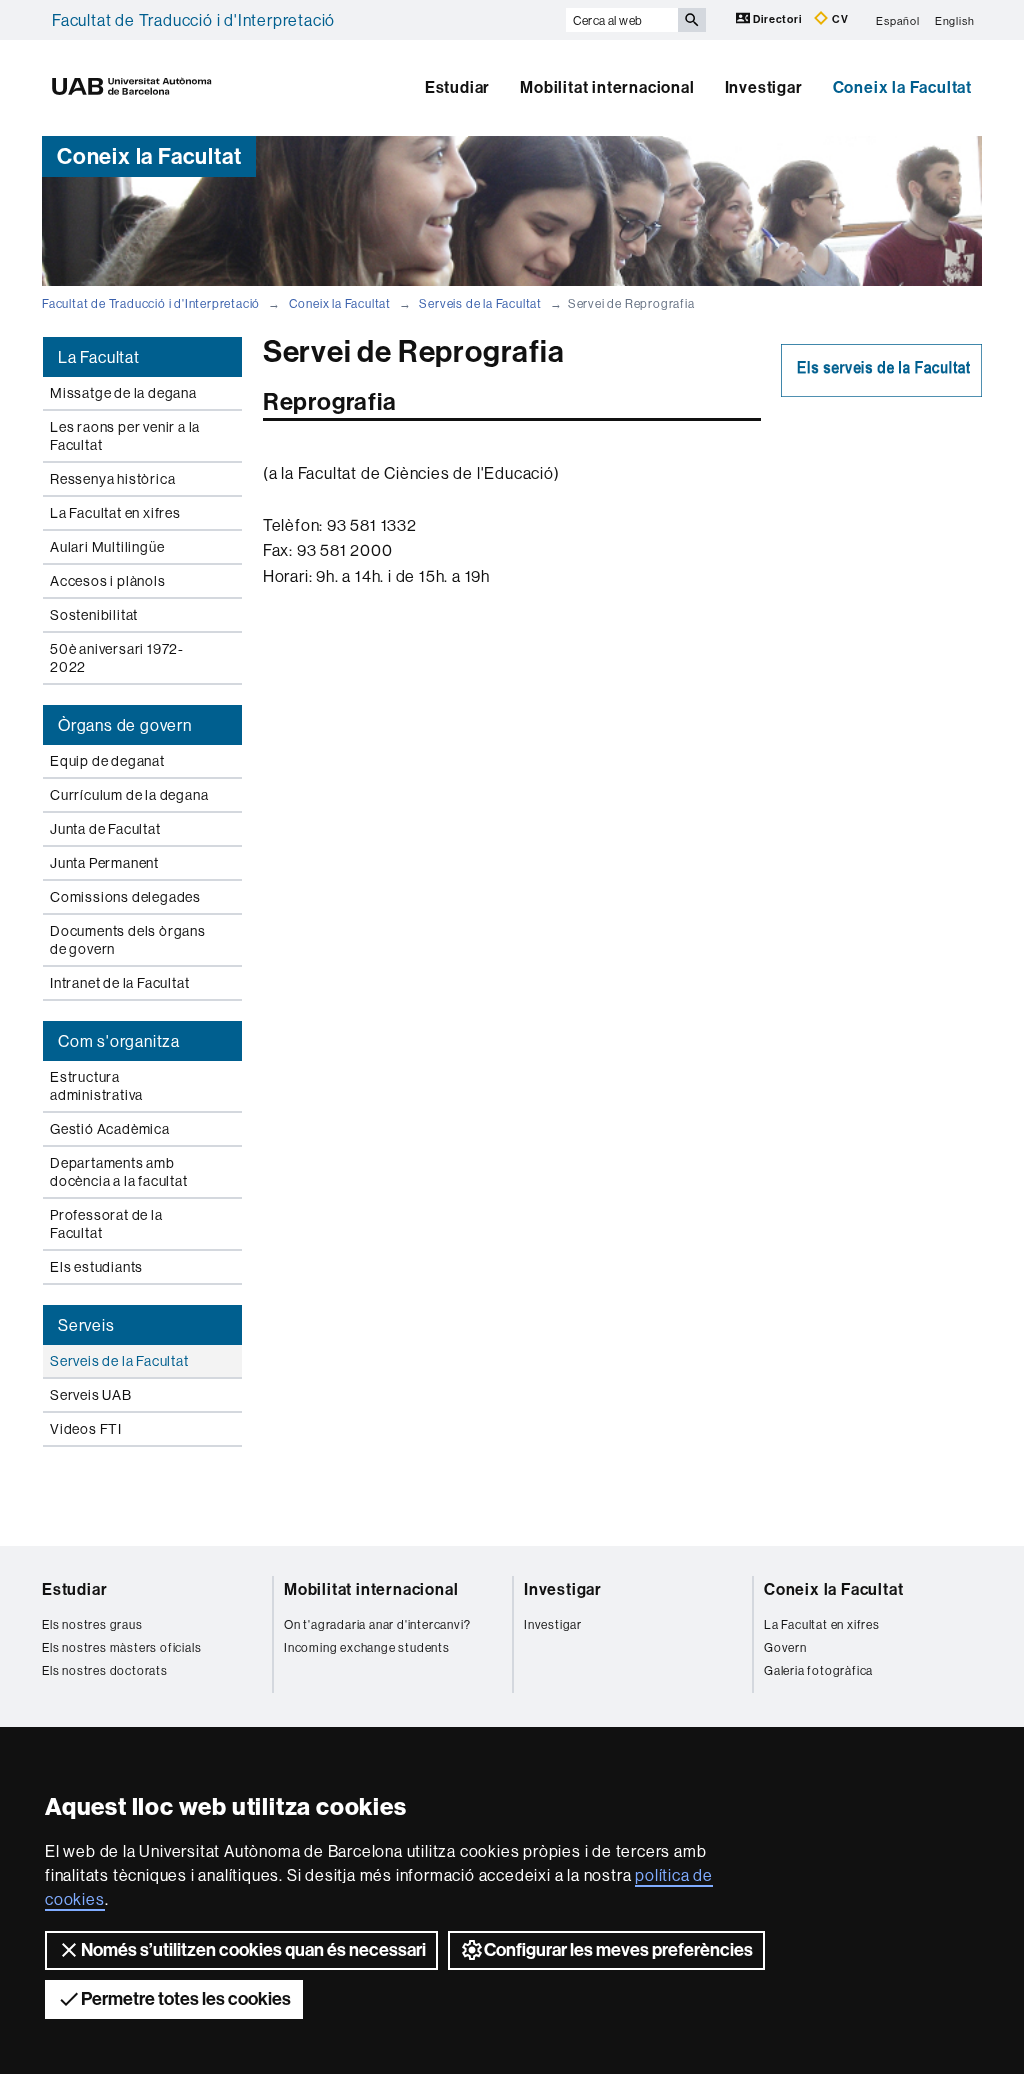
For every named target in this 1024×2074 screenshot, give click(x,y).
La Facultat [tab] (99, 357)
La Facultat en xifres (115, 513)
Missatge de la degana (123, 393)
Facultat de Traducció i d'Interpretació (193, 20)
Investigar (764, 87)
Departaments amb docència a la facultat (119, 1172)
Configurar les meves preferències (618, 1950)
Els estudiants (96, 1267)
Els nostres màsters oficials (121, 1647)
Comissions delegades (125, 897)
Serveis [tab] (86, 1325)
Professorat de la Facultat (106, 1224)
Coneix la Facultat (902, 87)
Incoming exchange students (367, 1647)
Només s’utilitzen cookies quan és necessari (253, 1950)
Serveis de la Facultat (480, 303)
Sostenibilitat (94, 615)
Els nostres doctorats (105, 1670)
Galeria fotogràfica (818, 1670)
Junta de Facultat (105, 829)
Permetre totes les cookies (186, 1999)
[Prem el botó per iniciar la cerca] (692, 20)
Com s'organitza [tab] (119, 1041)
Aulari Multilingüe (107, 547)
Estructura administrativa (96, 1086)
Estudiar (457, 87)
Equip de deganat (107, 761)
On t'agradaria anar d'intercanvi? (377, 1624)
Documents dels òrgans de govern (128, 940)
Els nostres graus (92, 1624)
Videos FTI (86, 1429)
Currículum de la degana (129, 795)
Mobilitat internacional (607, 87)
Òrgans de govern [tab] (125, 725)
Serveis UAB (91, 1395)
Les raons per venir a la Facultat (125, 436)
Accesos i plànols (108, 581)
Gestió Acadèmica (110, 1129)
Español (898, 20)
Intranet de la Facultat (119, 983)
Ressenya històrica (112, 479)
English (955, 20)
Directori (778, 19)
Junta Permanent (104, 863)
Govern (785, 1647)
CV (838, 19)
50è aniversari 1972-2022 (117, 658)
